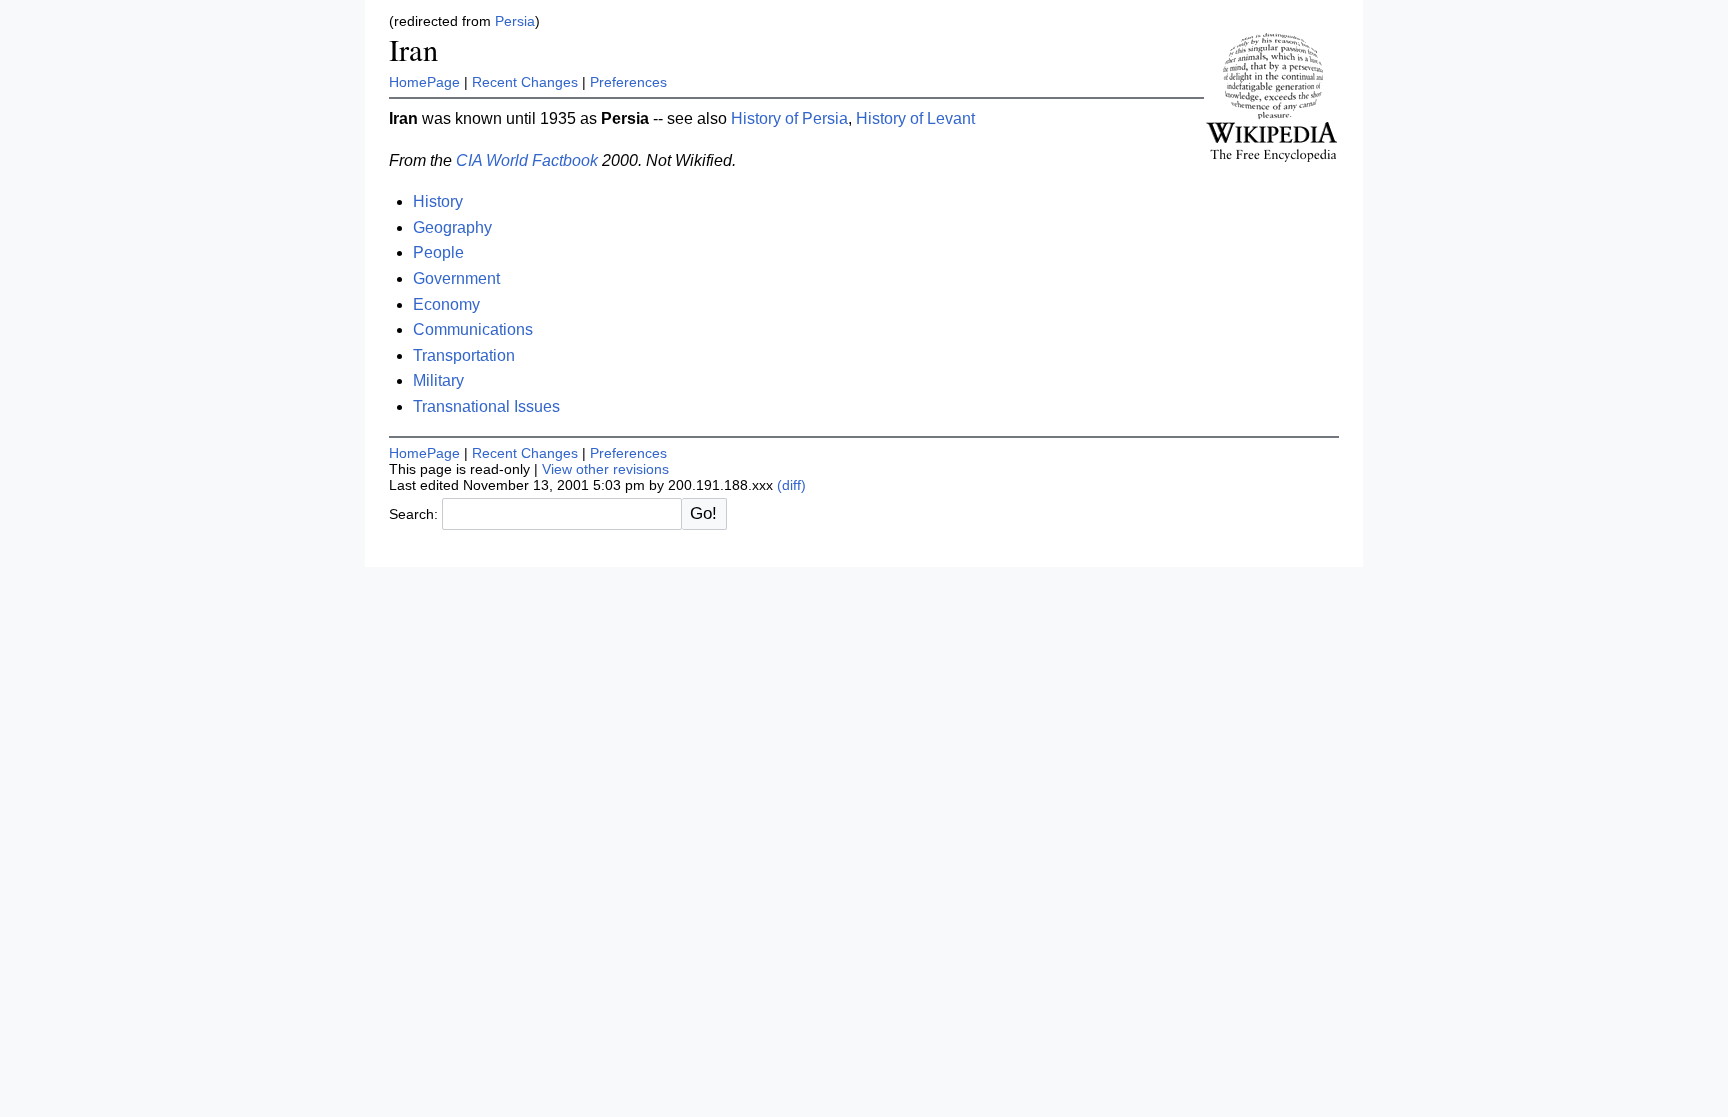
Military (438, 380)
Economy (446, 304)
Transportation (464, 355)
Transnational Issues (486, 406)
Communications (473, 329)
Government (456, 278)
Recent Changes (525, 82)
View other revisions (605, 469)
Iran (413, 49)
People (438, 252)
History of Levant (915, 118)
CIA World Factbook (527, 160)
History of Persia (789, 118)
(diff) (791, 485)
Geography (452, 227)
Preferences (628, 82)
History (438, 201)
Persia (515, 21)
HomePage (424, 82)
